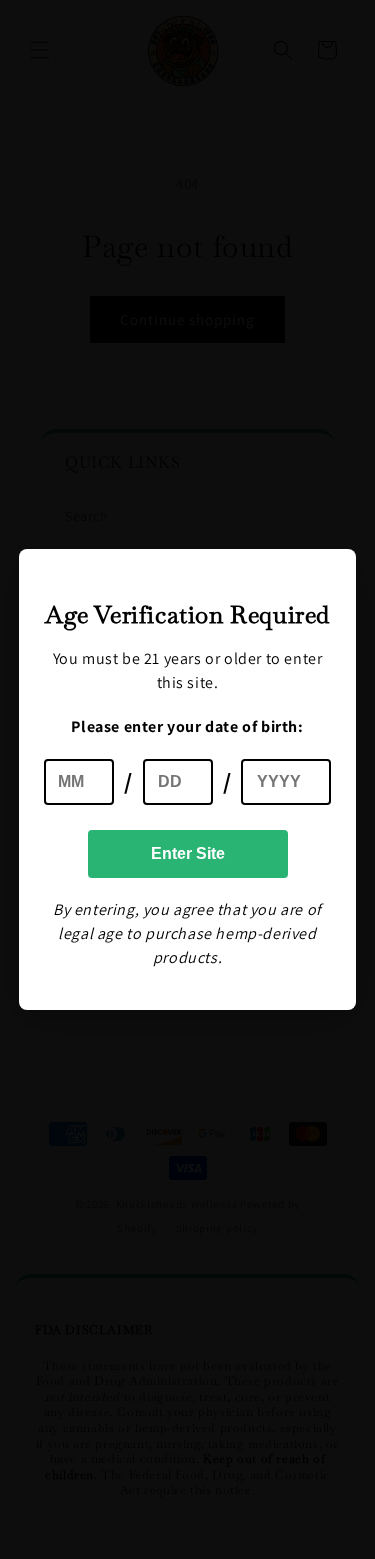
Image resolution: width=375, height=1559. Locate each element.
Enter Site (188, 853)
